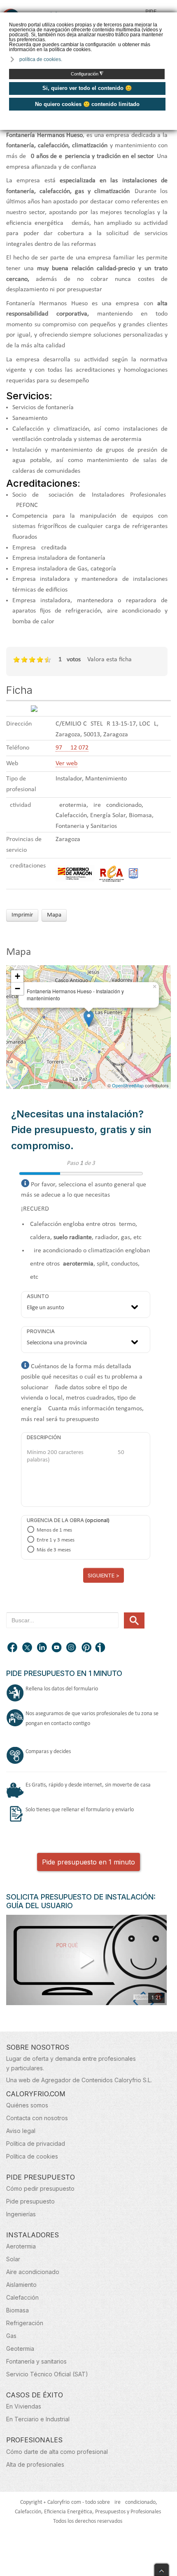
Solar (13, 2259)
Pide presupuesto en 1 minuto (88, 1862)
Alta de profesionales (35, 2464)
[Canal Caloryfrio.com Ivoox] (102, 1648)
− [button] (17, 989)
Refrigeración (25, 2323)
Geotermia (20, 2349)
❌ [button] (172, 18)
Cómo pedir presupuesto (40, 2188)
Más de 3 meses (54, 1550)
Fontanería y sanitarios (36, 2361)
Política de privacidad (36, 2144)
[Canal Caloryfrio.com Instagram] (72, 1648)
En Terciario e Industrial (38, 2419)
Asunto (38, 1296)
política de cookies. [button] (41, 59)
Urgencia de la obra (55, 1520)
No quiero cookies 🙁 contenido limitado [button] (87, 104)
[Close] (162, 2568)
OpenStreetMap (128, 1085)
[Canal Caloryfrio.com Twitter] (28, 1648)
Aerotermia (21, 2246)
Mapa (54, 915)
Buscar (134, 1620)
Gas (11, 2336)
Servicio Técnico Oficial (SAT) (47, 2374)
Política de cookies (32, 2156)
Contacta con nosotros (37, 2118)
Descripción (44, 1437)
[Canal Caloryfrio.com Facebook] (13, 1648)
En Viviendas (24, 2406)
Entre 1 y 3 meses (56, 1540)
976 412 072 (72, 748)
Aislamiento (21, 2285)
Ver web (66, 764)
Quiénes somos (27, 2105)
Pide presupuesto (30, 2201)
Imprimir (22, 915)
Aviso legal (21, 2131)
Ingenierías (21, 2214)
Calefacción (22, 2297)
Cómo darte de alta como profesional (57, 2452)
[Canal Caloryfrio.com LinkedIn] (42, 1648)
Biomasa (17, 2310)
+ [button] (17, 976)
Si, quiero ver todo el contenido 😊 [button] (87, 88)
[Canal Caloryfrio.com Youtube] (57, 1648)
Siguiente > (104, 1575)
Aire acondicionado (33, 2272)
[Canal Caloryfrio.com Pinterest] (87, 1648)
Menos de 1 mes (54, 1530)
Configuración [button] (87, 74)
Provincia (41, 1331)
